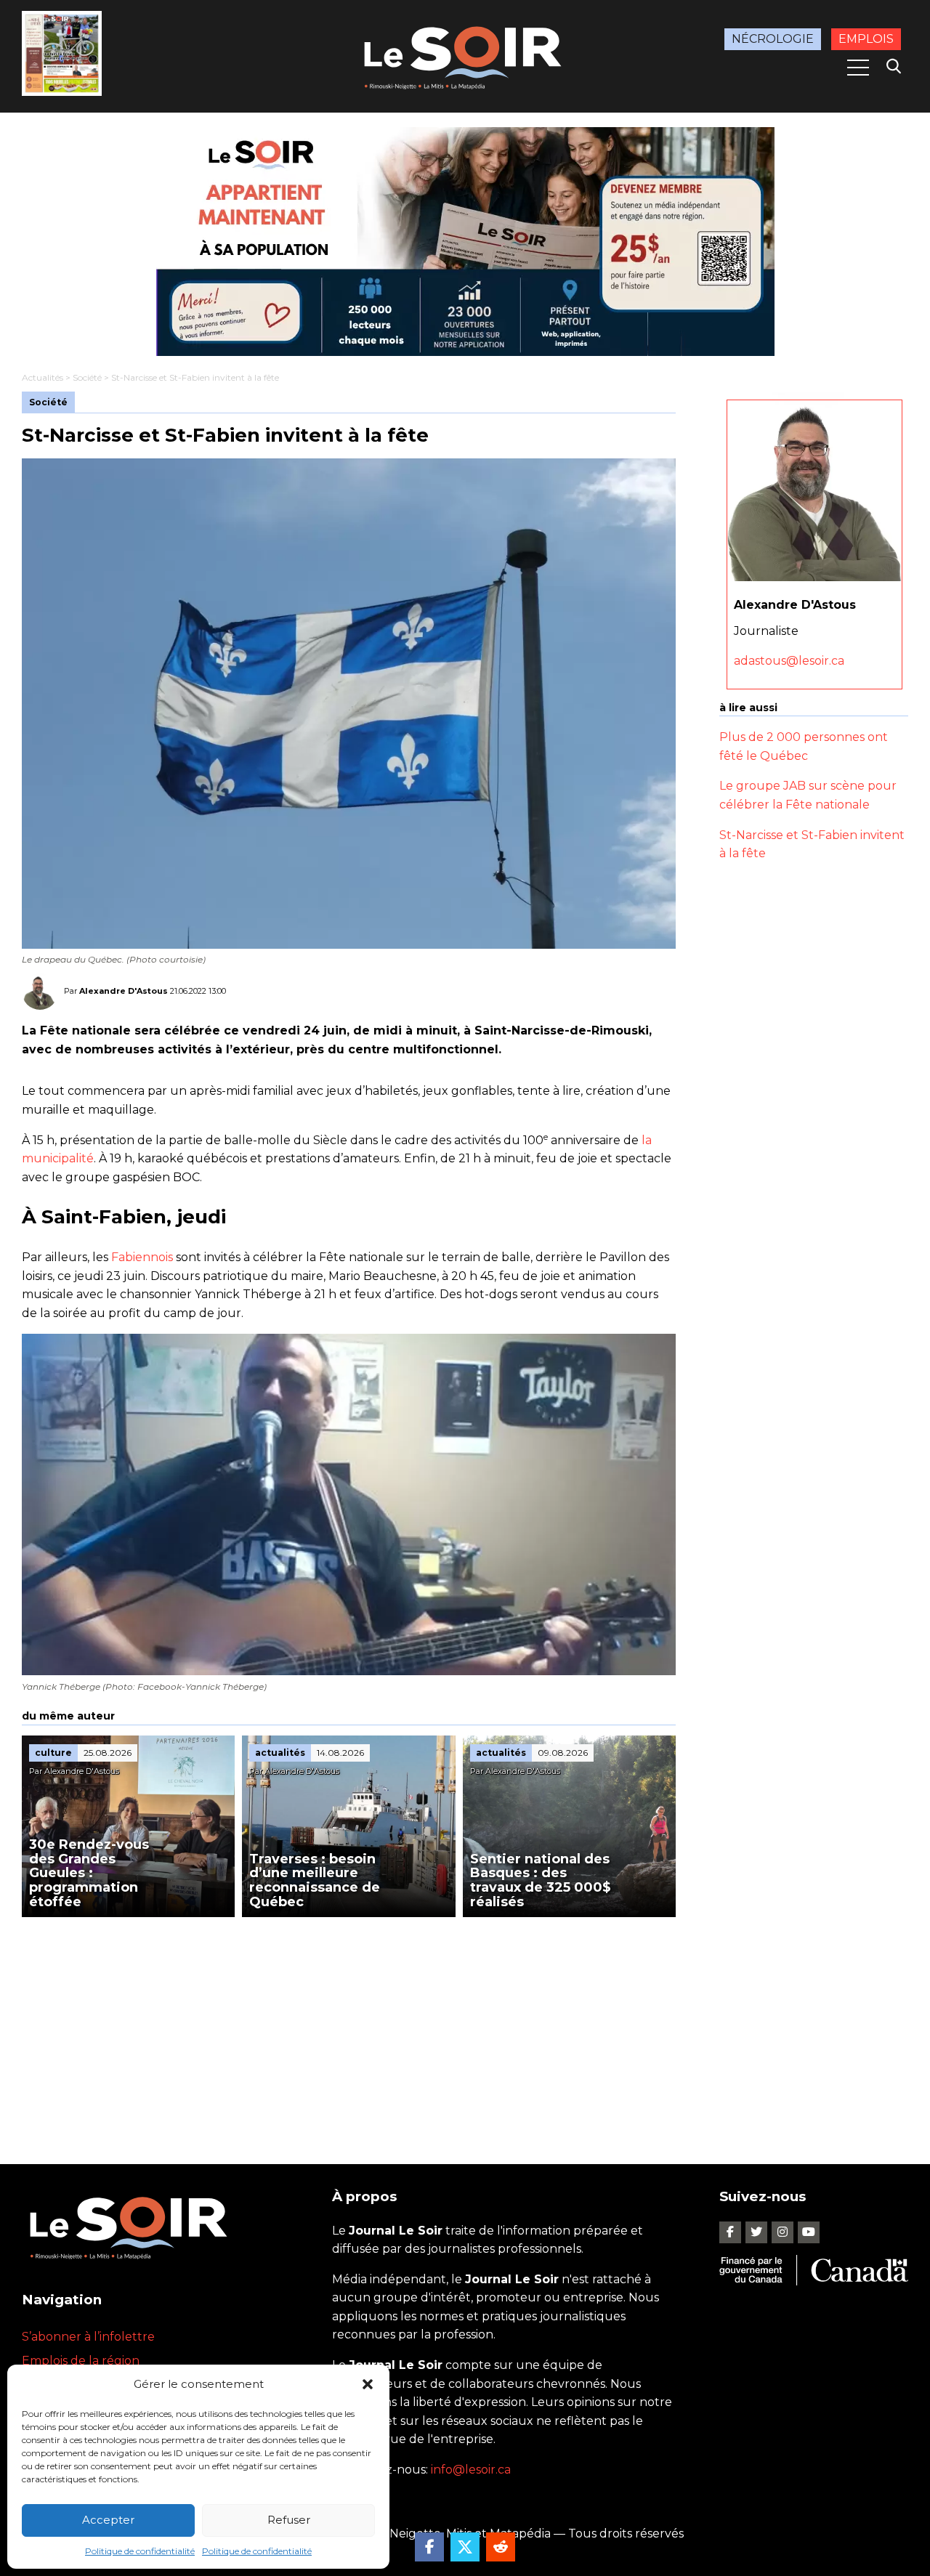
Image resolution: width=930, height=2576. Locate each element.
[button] (368, 2384)
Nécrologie (773, 39)
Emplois (866, 39)
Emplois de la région (81, 2361)
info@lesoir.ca (471, 2470)
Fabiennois (143, 1257)
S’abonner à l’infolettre (88, 2337)
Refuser (289, 2520)
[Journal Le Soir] (465, 55)
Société (87, 377)
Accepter (108, 2520)
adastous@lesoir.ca (789, 661)
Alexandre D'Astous (124, 991)
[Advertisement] (349, 2026)
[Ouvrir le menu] (858, 68)
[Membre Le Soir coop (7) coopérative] (465, 242)
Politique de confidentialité (140, 2551)
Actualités (43, 377)
